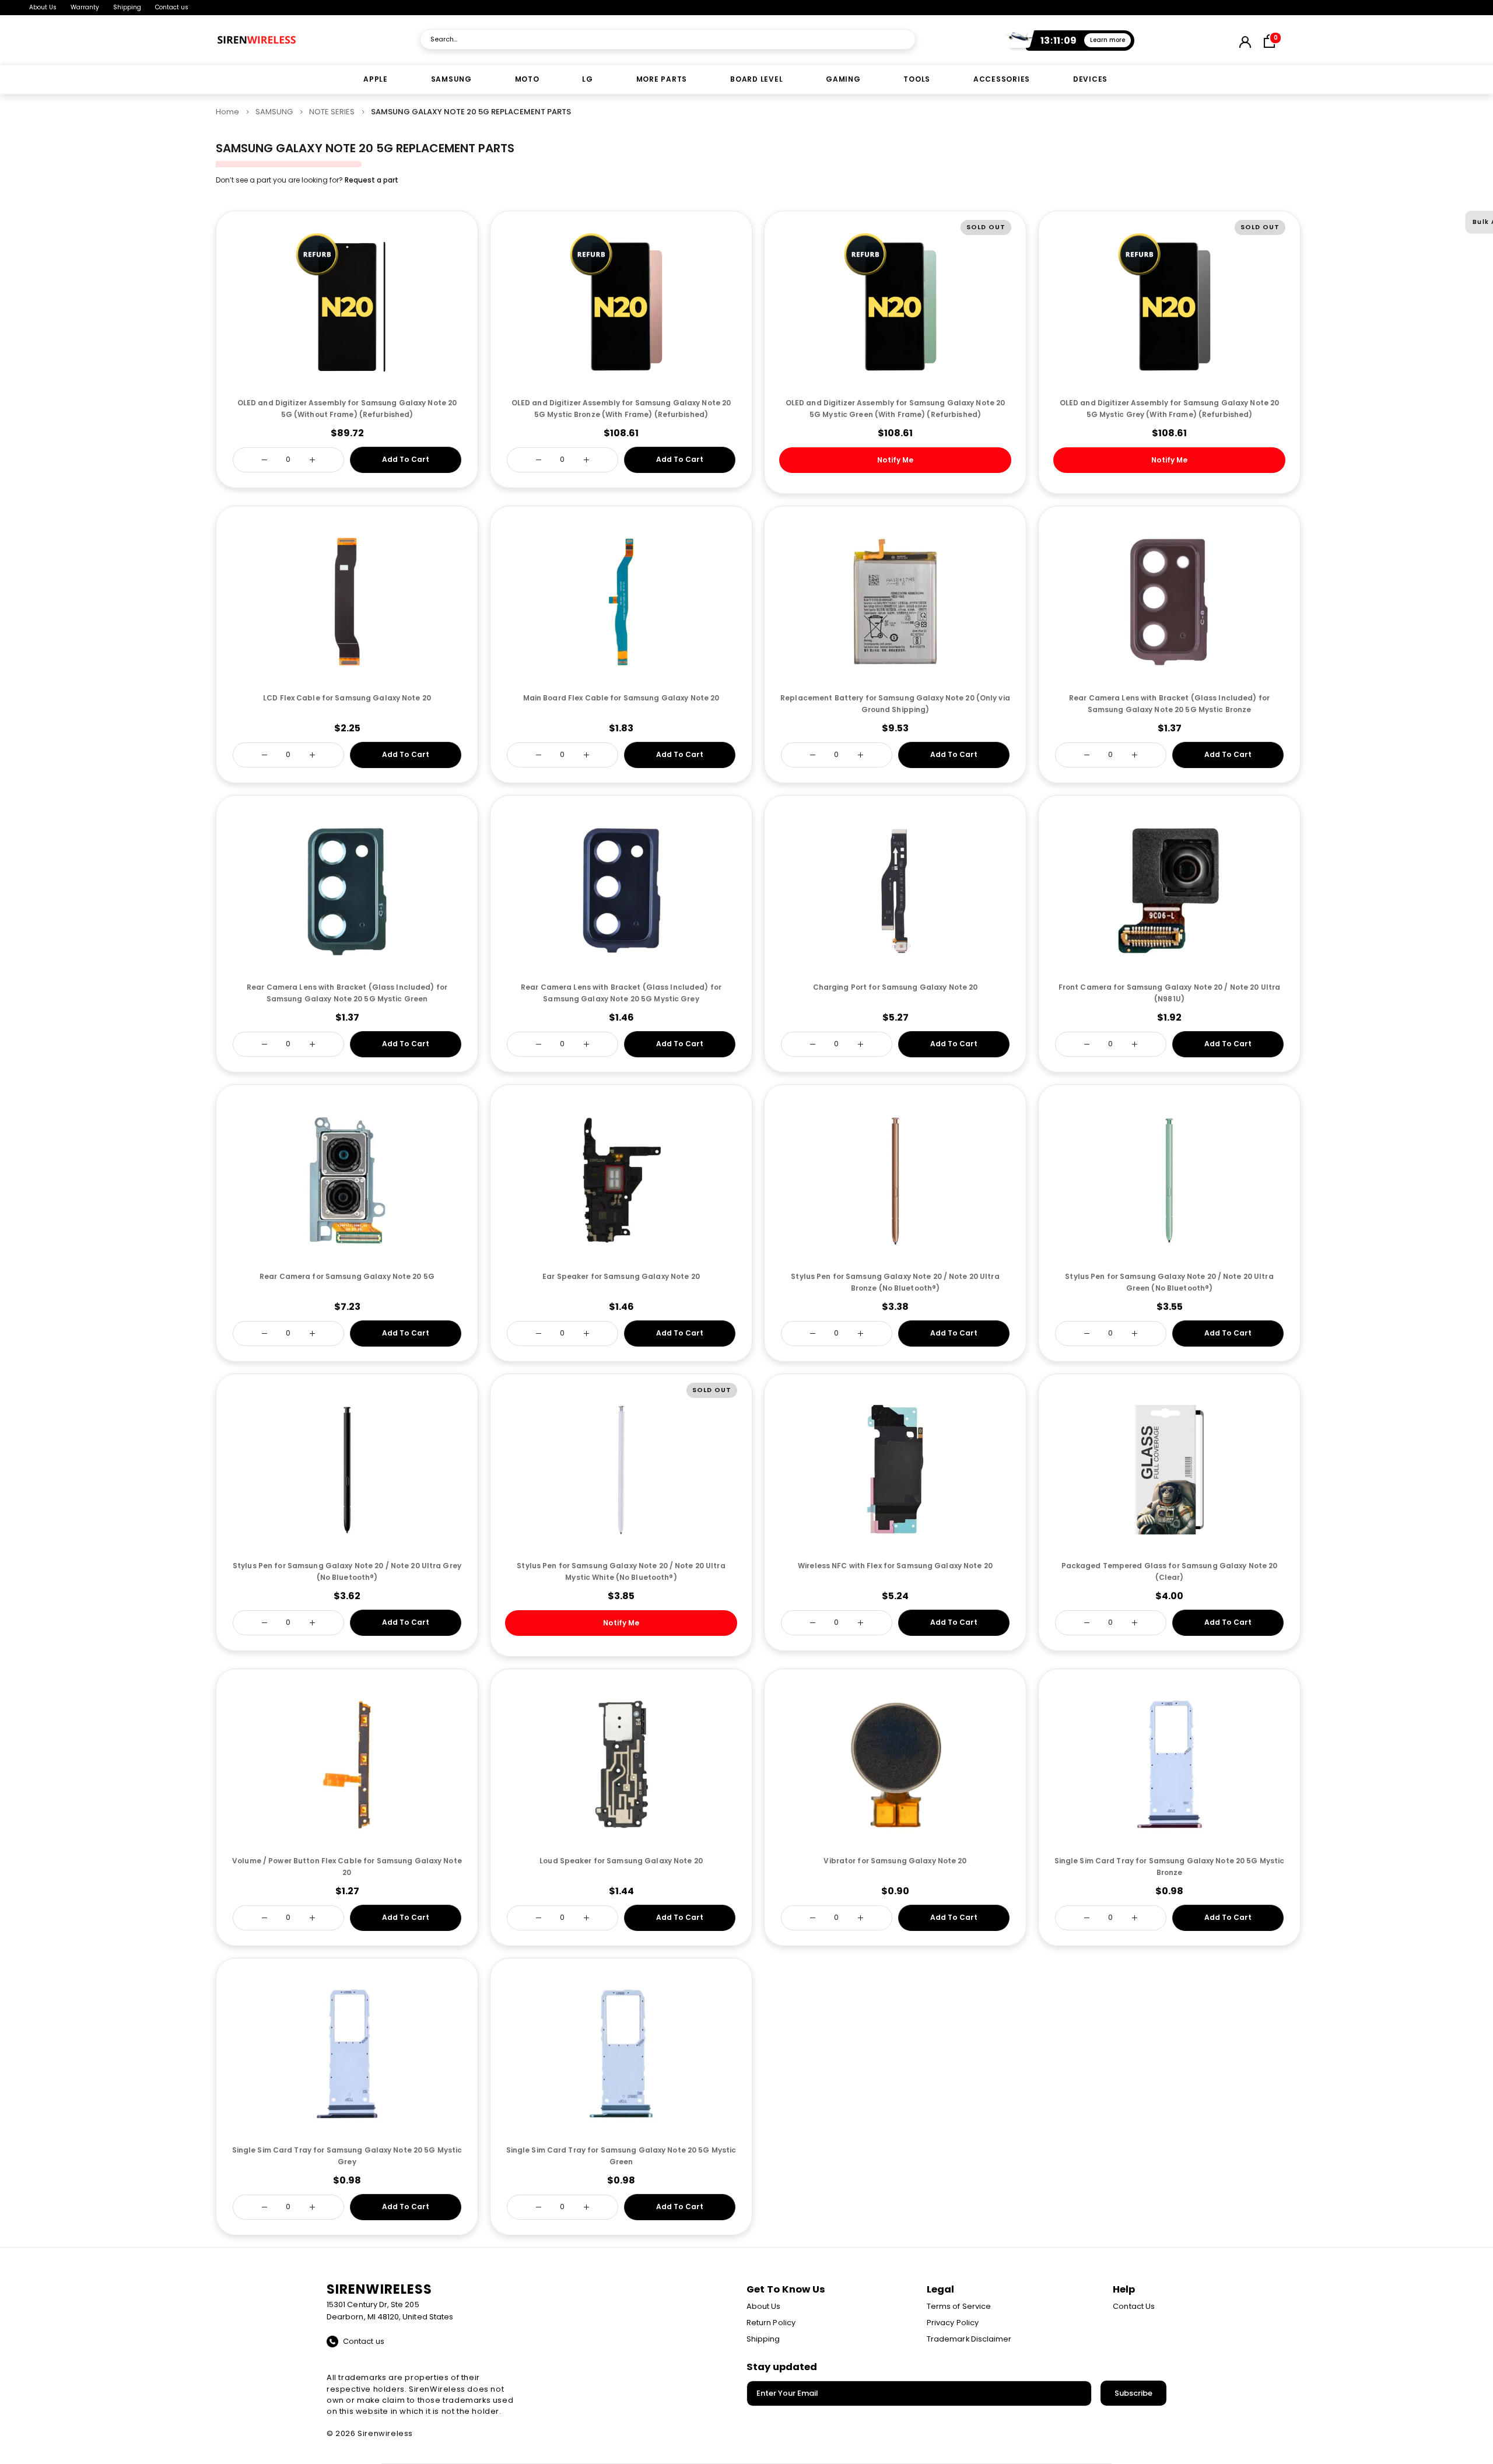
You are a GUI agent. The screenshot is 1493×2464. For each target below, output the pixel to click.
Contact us (172, 7)
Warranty (85, 7)
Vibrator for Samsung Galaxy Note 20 (895, 1861)
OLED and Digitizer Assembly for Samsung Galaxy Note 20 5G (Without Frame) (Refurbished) (347, 409)
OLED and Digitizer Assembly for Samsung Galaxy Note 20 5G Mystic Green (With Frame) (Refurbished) (895, 409)
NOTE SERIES (332, 112)
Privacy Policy (953, 2323)
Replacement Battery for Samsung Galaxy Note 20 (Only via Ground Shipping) (895, 704)
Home (227, 112)
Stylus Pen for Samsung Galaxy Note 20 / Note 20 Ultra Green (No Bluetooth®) (1169, 1282)
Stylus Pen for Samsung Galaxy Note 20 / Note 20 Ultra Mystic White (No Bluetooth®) (621, 1571)
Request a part (372, 180)
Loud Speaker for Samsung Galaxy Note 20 (621, 1861)
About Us (43, 7)
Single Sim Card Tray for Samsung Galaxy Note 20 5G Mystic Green (621, 2156)
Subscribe (1133, 2393)
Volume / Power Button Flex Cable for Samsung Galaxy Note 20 (347, 1867)
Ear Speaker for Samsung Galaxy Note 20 (621, 1276)
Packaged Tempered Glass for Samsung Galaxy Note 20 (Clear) (1170, 1571)
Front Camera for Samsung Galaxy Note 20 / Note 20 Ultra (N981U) (1170, 993)
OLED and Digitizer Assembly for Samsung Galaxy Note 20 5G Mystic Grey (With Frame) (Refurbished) (1169, 409)
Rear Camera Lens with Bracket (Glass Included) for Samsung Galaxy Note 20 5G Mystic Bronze (1169, 704)
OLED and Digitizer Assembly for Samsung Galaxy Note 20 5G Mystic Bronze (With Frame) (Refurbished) (621, 409)
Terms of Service (959, 2306)
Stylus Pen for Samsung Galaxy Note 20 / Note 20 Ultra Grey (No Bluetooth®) (347, 1571)
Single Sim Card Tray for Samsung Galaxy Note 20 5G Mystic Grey (347, 2156)
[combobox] (668, 39)
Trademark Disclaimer (969, 2339)
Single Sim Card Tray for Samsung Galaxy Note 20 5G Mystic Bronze (1170, 1867)
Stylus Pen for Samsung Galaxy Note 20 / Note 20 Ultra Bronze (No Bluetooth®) (895, 1282)
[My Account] (1245, 40)
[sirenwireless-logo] (257, 40)
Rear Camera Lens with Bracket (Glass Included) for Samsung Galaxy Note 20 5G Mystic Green (347, 993)
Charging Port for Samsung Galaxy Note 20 (896, 987)
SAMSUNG (274, 112)
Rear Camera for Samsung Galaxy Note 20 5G (347, 1276)
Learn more (1108, 40)
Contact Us (1134, 2306)
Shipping (127, 7)
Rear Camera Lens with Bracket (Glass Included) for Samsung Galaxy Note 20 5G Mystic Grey (621, 993)
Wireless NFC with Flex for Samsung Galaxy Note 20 (895, 1566)
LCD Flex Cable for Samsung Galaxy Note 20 (347, 698)
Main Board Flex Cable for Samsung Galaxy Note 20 (621, 698)
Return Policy (771, 2323)
